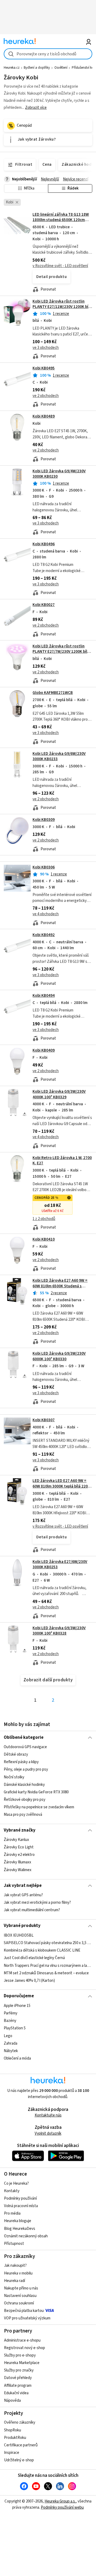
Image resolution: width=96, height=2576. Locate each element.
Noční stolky (14, 1777)
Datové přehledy (18, 2378)
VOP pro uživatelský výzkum (27, 2318)
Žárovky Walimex (18, 1870)
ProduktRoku (15, 2438)
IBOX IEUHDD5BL (19, 1935)
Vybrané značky (20, 1830)
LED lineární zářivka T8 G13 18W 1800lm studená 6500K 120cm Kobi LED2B (61, 220)
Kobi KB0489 (44, 416)
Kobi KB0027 (44, 605)
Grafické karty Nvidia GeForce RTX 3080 (36, 1792)
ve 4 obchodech (46, 914)
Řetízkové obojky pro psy (25, 1800)
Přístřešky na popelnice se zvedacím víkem (39, 1807)
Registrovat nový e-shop (25, 2348)
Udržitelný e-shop (19, 2460)
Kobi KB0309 (44, 820)
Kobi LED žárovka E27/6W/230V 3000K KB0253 (60, 1564)
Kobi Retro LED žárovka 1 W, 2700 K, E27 (62, 1160)
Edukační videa (16, 2393)
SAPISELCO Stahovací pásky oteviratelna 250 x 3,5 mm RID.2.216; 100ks (48, 1943)
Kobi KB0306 (44, 867)
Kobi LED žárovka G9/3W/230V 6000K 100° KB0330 (59, 1356)
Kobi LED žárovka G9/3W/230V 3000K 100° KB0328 (59, 1631)
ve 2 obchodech (46, 396)
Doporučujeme (19, 1996)
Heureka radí (15, 2281)
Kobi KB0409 (44, 1050)
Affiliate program (18, 2386)
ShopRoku (13, 2430)
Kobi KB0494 (44, 996)
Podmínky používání (20, 2198)
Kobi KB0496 (44, 544)
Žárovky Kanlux (16, 1840)
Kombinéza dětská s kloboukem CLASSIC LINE (42, 1950)
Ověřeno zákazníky (20, 2422)
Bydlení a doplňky (37, 68)
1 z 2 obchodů (44, 1219)
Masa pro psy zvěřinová (23, 1815)
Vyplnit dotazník (48, 2133)
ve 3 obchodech (46, 348)
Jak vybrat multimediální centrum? (32, 1910)
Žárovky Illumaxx (17, 1862)
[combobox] (48, 54)
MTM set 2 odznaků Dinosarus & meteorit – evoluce (46, 1973)
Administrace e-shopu (22, 2340)
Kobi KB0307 (44, 1420)
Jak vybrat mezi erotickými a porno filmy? (37, 1903)
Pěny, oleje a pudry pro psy (26, 1769)
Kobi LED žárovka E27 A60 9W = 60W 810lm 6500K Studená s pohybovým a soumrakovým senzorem (60, 1289)
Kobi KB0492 (44, 935)
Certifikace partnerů (21, 2445)
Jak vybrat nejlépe (23, 1886)
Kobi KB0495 (44, 368)
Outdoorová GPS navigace (25, 1747)
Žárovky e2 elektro (19, 1855)
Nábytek (11, 2051)
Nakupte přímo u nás (21, 2288)
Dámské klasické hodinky (24, 1784)
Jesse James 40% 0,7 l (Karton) (29, 1980)
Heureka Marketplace (22, 2363)
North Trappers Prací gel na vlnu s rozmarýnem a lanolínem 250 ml (48, 1965)
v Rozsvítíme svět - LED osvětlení (60, 266)
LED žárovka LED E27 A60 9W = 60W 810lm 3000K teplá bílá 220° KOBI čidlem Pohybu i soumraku (61, 1486)
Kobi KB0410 (44, 1239)
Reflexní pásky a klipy (21, 1762)
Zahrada (11, 2043)
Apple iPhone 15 (17, 2006)
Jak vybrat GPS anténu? (23, 1895)
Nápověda (12, 2401)
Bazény (10, 2021)
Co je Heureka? (16, 2183)
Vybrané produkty (22, 1926)
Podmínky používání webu (62, 2507)
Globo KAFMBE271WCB (53, 693)
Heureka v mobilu (18, 2273)
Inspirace (12, 2453)
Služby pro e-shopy (20, 2355)
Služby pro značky (19, 2370)
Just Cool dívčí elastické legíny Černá (34, 1958)
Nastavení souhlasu (20, 2296)
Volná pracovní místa (21, 2206)
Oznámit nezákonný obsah (26, 2236)
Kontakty (12, 2191)
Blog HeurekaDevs (20, 2229)
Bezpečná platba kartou (24, 2311)
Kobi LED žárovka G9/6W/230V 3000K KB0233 (59, 756)
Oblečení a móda (17, 2058)
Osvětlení (61, 68)
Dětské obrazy (16, 1754)
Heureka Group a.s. (60, 2501)
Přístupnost (14, 2244)
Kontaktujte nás (48, 2115)
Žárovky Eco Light (19, 1847)
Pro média (12, 2213)
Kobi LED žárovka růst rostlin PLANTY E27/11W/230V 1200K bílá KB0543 (62, 307)
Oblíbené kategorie (24, 1737)
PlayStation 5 (15, 2028)
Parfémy (11, 2013)
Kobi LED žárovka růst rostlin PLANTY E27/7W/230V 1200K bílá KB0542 (61, 652)
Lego (8, 2036)
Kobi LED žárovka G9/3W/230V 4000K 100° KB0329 (59, 1094)
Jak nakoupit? (15, 2266)
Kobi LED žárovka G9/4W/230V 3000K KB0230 (59, 474)
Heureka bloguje (18, 2221)
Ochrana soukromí (19, 2303)
